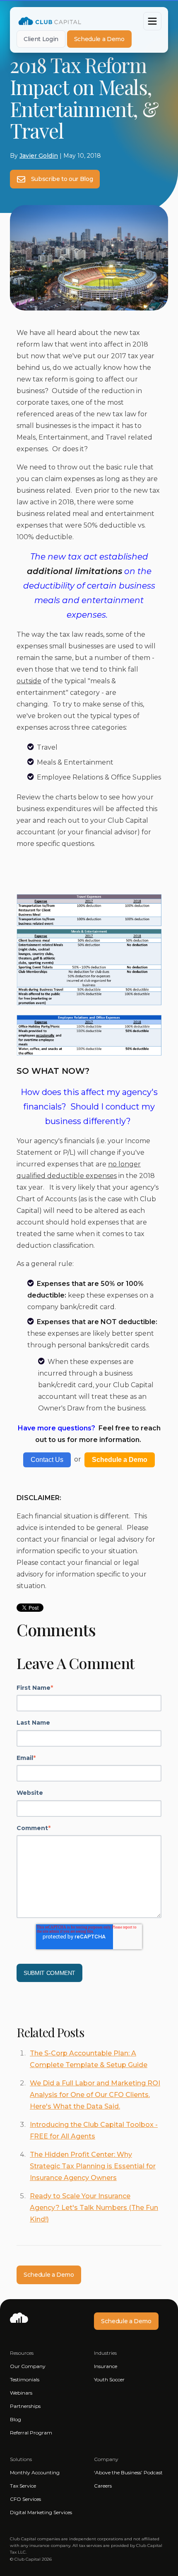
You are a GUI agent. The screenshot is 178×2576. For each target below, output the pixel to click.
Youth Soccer (109, 2379)
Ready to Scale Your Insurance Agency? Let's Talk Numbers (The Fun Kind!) (94, 2208)
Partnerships (25, 2406)
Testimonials (25, 2379)
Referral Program (31, 2433)
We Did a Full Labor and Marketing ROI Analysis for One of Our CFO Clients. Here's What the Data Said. (95, 2095)
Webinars (21, 2393)
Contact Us (47, 1460)
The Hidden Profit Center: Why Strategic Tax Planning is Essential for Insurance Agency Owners (93, 2166)
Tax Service (23, 2486)
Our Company (28, 2366)
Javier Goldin (39, 156)
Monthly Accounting (35, 2472)
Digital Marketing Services (41, 2512)
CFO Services (25, 2499)
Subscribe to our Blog (61, 179)
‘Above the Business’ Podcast (128, 2472)
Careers (103, 2486)
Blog (16, 2419)
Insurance (106, 2366)
